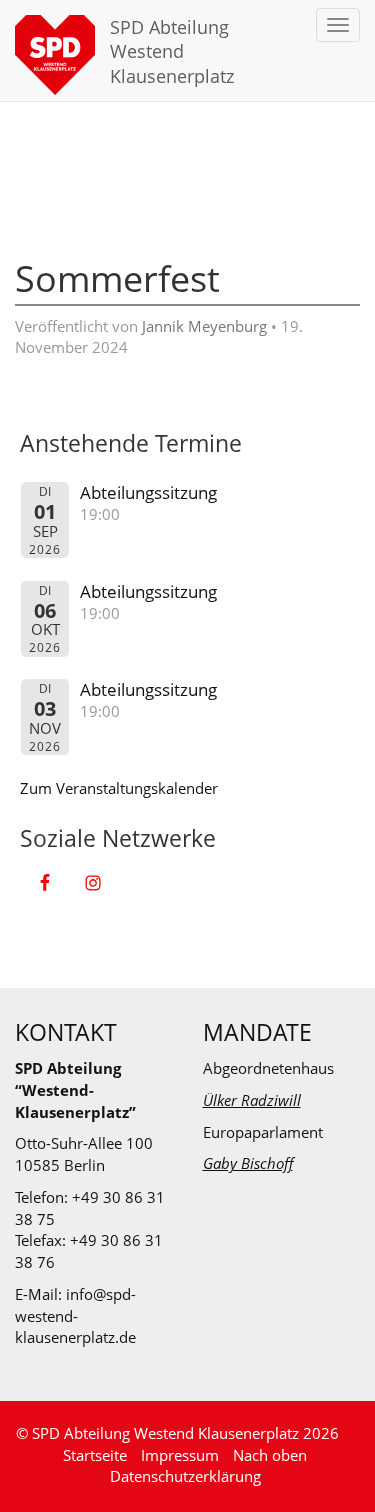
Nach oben (270, 1455)
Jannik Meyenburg (204, 326)
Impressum (180, 1455)
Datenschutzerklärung (185, 1476)
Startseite (95, 1455)
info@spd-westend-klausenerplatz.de (75, 1316)
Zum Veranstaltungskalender (119, 788)
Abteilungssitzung (148, 492)
